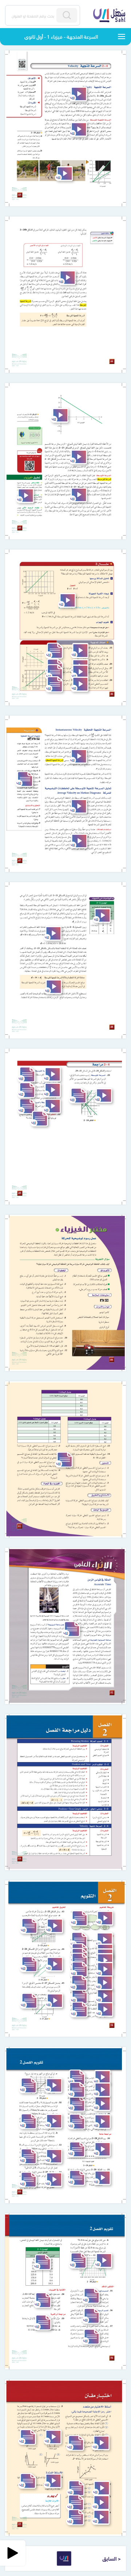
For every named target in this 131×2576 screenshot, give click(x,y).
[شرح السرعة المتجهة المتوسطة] (78, 129)
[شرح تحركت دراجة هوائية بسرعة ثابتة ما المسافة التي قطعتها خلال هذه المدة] (102, 2077)
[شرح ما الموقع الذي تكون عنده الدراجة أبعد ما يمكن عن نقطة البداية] (101, 2502)
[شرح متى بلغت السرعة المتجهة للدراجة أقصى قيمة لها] (101, 2488)
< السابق (112, 2558)
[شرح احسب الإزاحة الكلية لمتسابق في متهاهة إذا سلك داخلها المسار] (53, 2481)
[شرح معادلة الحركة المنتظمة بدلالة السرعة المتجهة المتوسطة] (53, 987)
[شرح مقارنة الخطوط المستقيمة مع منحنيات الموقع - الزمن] (102, 916)
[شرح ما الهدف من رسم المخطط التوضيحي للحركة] (104, 1940)
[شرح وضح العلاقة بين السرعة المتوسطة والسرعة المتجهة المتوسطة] (52, 1106)
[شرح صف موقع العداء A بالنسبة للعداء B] (54, 1926)
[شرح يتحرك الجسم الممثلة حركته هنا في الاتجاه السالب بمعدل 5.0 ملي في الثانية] (59, 415)
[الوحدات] (122, 37)
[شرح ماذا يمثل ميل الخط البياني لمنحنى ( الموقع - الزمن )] (104, 1996)
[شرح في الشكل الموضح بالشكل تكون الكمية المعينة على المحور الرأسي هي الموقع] (53, 933)
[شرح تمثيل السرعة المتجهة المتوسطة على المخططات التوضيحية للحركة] (78, 806)
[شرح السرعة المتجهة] (78, 94)
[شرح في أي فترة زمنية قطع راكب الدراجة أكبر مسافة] (101, 2517)
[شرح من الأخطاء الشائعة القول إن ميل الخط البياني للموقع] (78, 457)
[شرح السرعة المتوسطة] (78, 495)
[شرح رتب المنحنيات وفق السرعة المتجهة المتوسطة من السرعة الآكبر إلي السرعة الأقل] (52, 1074)
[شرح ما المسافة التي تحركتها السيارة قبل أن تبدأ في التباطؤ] (102, 2104)
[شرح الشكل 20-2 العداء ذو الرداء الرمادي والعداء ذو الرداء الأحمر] (64, 174)
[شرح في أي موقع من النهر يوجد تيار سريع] (53, 2085)
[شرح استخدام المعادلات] (78, 841)
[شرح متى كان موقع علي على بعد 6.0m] (103, 2260)
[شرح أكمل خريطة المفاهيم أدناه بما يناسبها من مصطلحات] (104, 1918)
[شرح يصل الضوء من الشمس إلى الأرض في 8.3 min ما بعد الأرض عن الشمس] (102, 2090)
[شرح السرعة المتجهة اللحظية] (78, 756)
